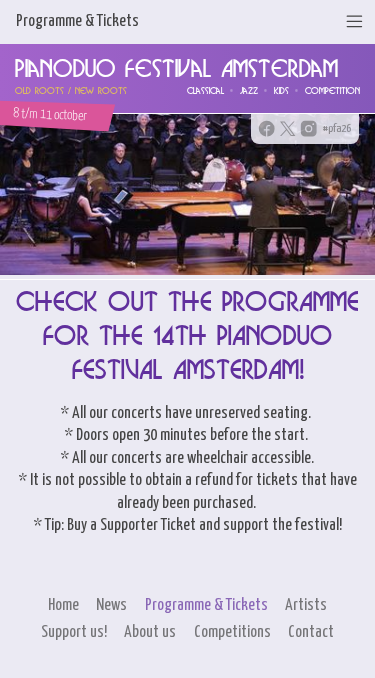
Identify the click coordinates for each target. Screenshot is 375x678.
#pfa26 (337, 128)
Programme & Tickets (206, 605)
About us (150, 632)
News (111, 605)
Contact (311, 632)
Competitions (232, 632)
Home (63, 605)
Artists (306, 605)
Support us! (74, 632)
